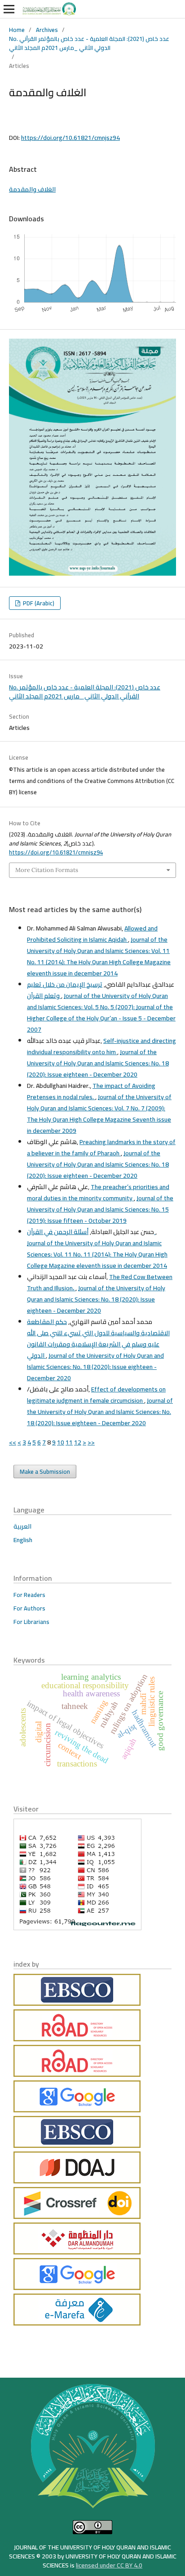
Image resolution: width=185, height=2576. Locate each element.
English (23, 1540)
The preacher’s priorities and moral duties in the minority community (98, 1192)
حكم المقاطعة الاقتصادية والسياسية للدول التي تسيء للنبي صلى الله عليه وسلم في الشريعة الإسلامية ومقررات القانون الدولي (98, 1339)
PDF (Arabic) (38, 603)
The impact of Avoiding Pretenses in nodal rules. (91, 1091)
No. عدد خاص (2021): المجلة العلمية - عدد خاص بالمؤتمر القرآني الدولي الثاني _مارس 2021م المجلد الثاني (89, 43)
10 (61, 1442)
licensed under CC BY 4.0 (109, 2565)
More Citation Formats (47, 870)
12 (78, 1442)
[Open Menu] (9, 9)
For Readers (29, 1595)
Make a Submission (45, 1471)
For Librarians (31, 1622)
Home (17, 30)
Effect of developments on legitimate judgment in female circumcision (96, 1395)
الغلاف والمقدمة (32, 189)
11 (69, 1442)
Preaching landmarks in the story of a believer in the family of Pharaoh (101, 1147)
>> (91, 1442)
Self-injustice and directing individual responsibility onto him (101, 1046)
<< (13, 1442)
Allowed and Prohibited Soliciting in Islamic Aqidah (92, 934)
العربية (22, 1526)
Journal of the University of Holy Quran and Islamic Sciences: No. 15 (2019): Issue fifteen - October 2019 (100, 1209)
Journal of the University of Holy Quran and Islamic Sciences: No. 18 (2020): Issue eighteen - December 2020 (98, 1063)
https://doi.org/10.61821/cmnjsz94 (70, 138)
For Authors (29, 1608)
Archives (47, 30)
